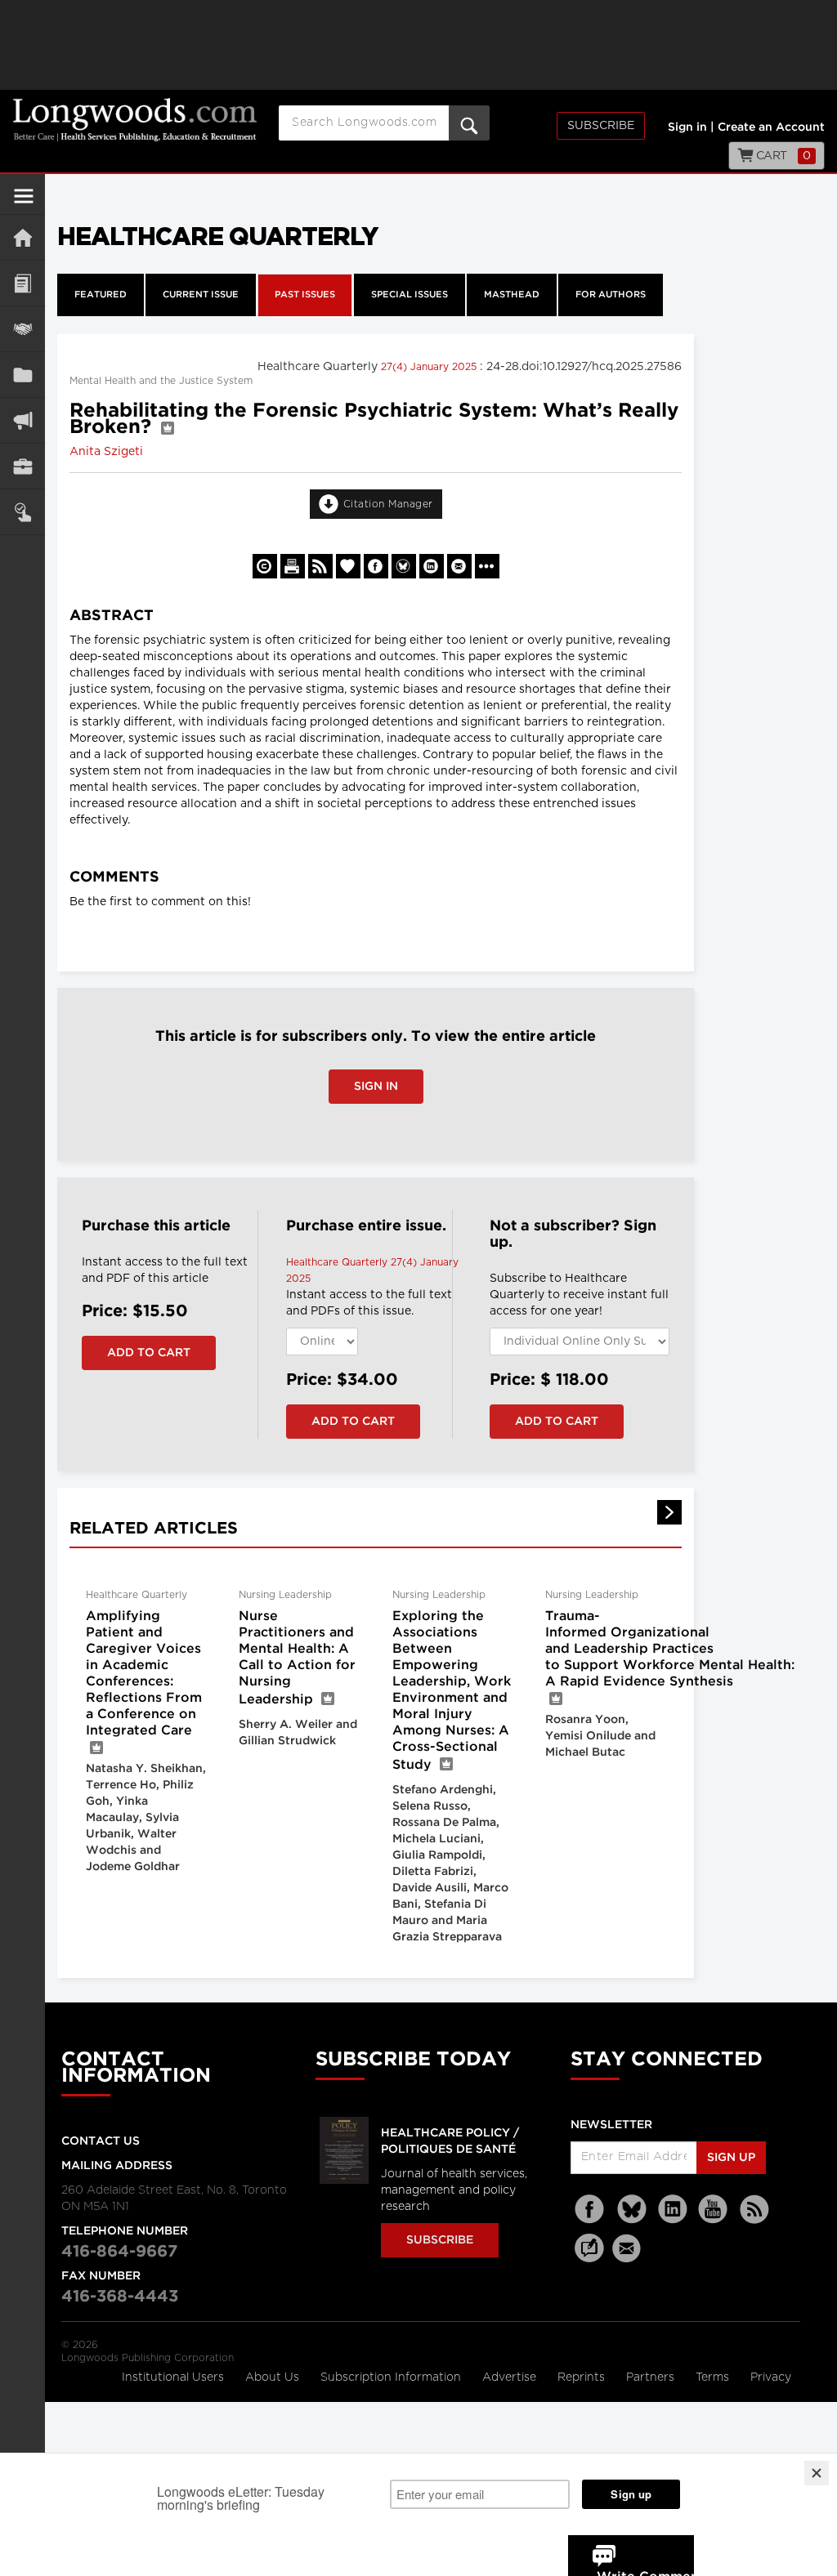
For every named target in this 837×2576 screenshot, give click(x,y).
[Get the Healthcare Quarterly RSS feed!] (320, 566)
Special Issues (410, 295)
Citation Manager (388, 504)
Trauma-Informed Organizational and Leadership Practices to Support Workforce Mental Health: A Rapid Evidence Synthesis (670, 1649)
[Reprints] (265, 566)
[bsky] (632, 2210)
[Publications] (22, 375)
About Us (274, 2377)
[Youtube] (714, 2210)
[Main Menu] (24, 203)
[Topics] (22, 283)
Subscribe (601, 126)
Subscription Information (391, 2377)
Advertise (511, 2377)
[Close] (817, 2473)
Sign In (376, 1087)
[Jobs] (22, 466)
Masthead (512, 295)
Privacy (771, 2377)
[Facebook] (591, 2210)
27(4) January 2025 (430, 367)
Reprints (583, 2377)
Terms (714, 2377)
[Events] (22, 329)
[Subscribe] (22, 512)
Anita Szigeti (106, 452)
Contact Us (101, 2141)
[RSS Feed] (754, 2210)
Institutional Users (175, 2377)
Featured (101, 295)
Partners (652, 2377)
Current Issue (201, 295)
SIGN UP (731, 2158)
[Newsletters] (629, 2248)
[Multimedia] (22, 420)
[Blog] (589, 2257)
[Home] (22, 237)
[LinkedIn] (673, 2210)
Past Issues (305, 295)
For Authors (611, 295)
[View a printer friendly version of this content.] (293, 566)
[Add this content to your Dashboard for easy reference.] (348, 566)
